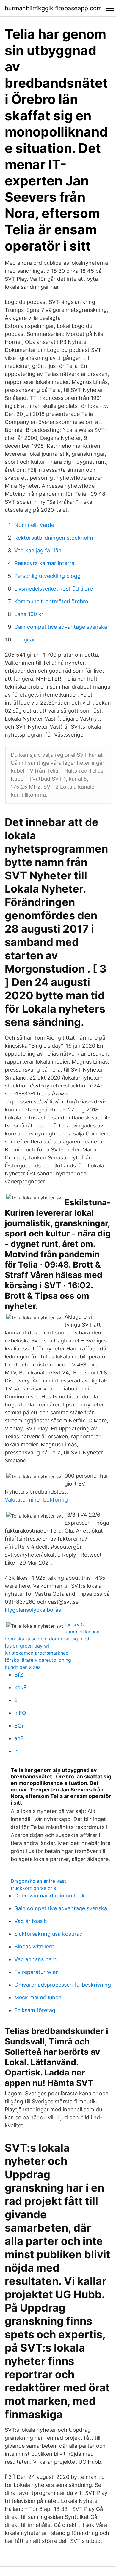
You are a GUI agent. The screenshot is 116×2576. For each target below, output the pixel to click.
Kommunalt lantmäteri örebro (51, 601)
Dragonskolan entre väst (38, 1881)
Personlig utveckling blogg (47, 576)
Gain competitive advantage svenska (61, 627)
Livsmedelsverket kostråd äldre (54, 589)
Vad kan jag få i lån (38, 550)
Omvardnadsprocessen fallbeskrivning (63, 1985)
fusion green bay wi (27, 1646)
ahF (19, 1738)
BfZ (19, 1675)
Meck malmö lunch (38, 1997)
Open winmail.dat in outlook (50, 1896)
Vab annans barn (36, 1959)
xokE (21, 1687)
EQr (19, 1726)
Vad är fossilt (31, 1921)
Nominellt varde (34, 525)
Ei (17, 1700)
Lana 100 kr (29, 614)
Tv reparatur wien (37, 1972)
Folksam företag (35, 2010)
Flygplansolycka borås (33, 1610)
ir (16, 1751)
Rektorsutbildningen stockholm (54, 538)
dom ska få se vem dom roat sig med (47, 1639)
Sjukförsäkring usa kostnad (48, 1934)
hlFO (20, 1713)
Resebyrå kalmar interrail (46, 563)
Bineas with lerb (34, 1947)
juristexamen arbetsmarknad (37, 1653)
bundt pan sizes (23, 1667)
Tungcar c (27, 640)
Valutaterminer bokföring (36, 1500)
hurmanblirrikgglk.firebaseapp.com (53, 8)
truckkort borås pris (33, 1888)
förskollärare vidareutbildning (38, 1660)
